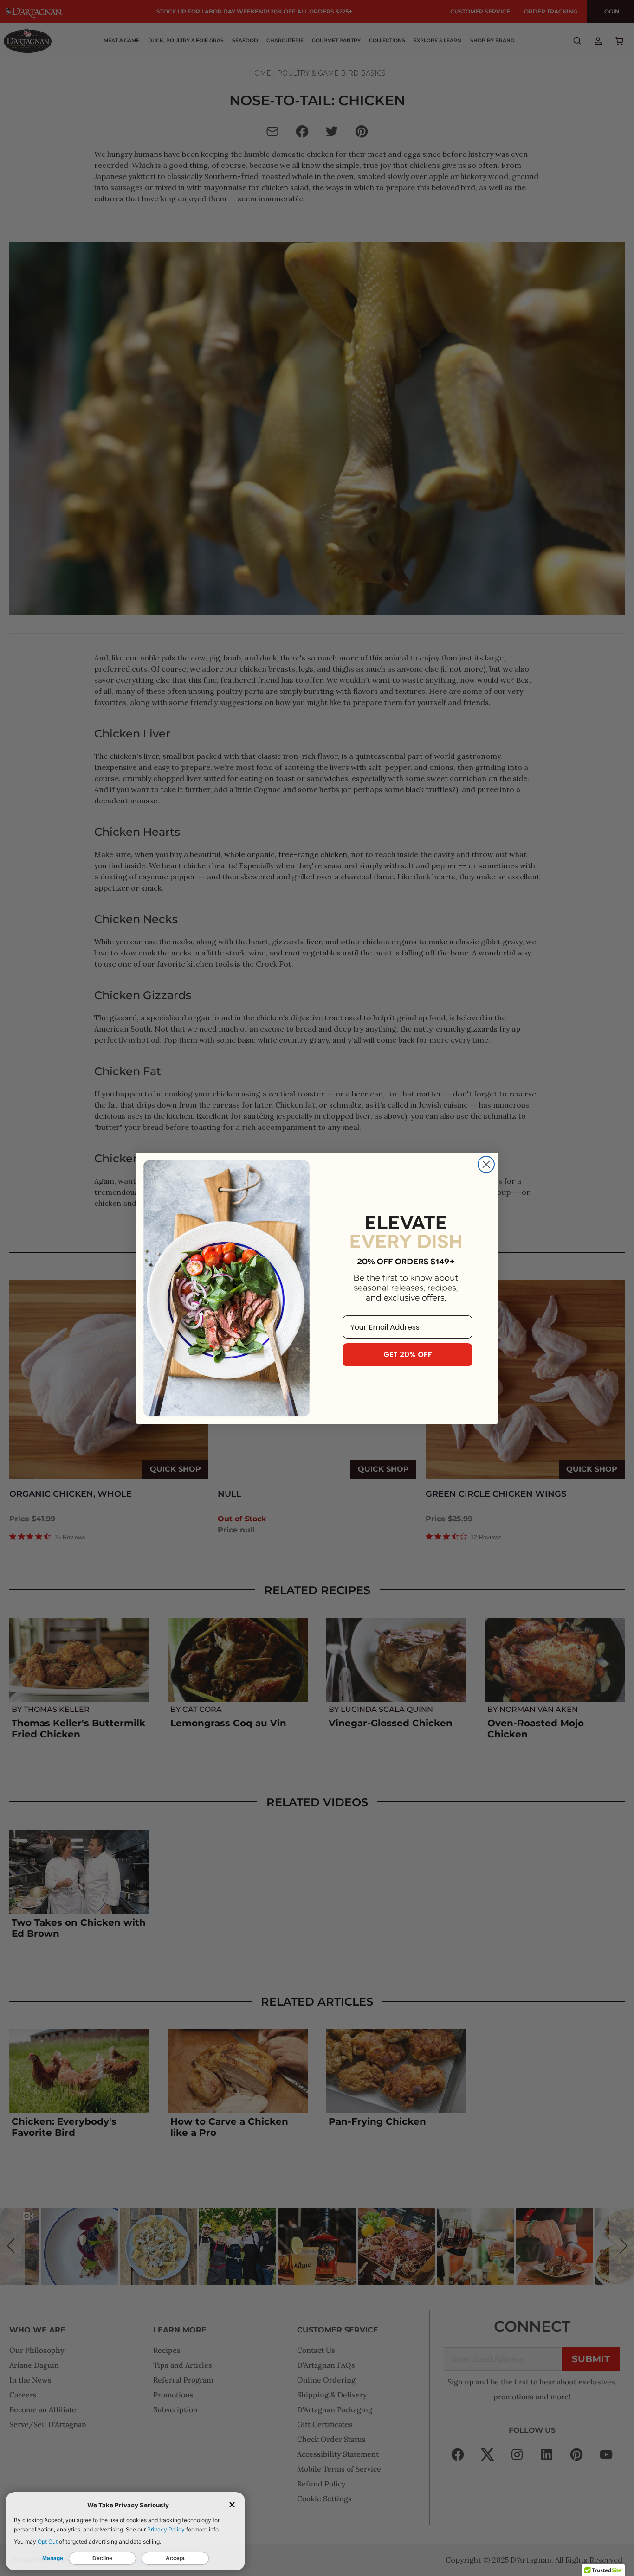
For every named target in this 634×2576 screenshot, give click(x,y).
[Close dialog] (486, 1164)
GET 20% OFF (408, 1355)
